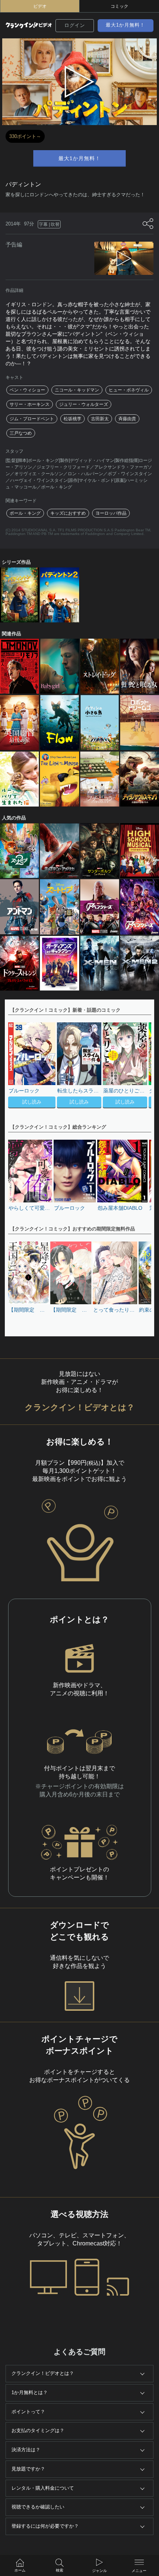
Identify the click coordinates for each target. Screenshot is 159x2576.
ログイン (75, 25)
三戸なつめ (21, 433)
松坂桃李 (72, 419)
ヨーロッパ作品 (111, 513)
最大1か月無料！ (125, 25)
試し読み (32, 1102)
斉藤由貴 (127, 419)
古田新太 (100, 419)
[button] (142, 1066)
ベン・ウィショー (27, 390)
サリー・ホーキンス (30, 404)
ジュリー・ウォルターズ (84, 404)
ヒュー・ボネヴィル (129, 390)
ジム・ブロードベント (32, 419)
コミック (119, 6)
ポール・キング (25, 513)
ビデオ (40, 6)
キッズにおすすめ (68, 513)
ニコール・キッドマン (77, 390)
